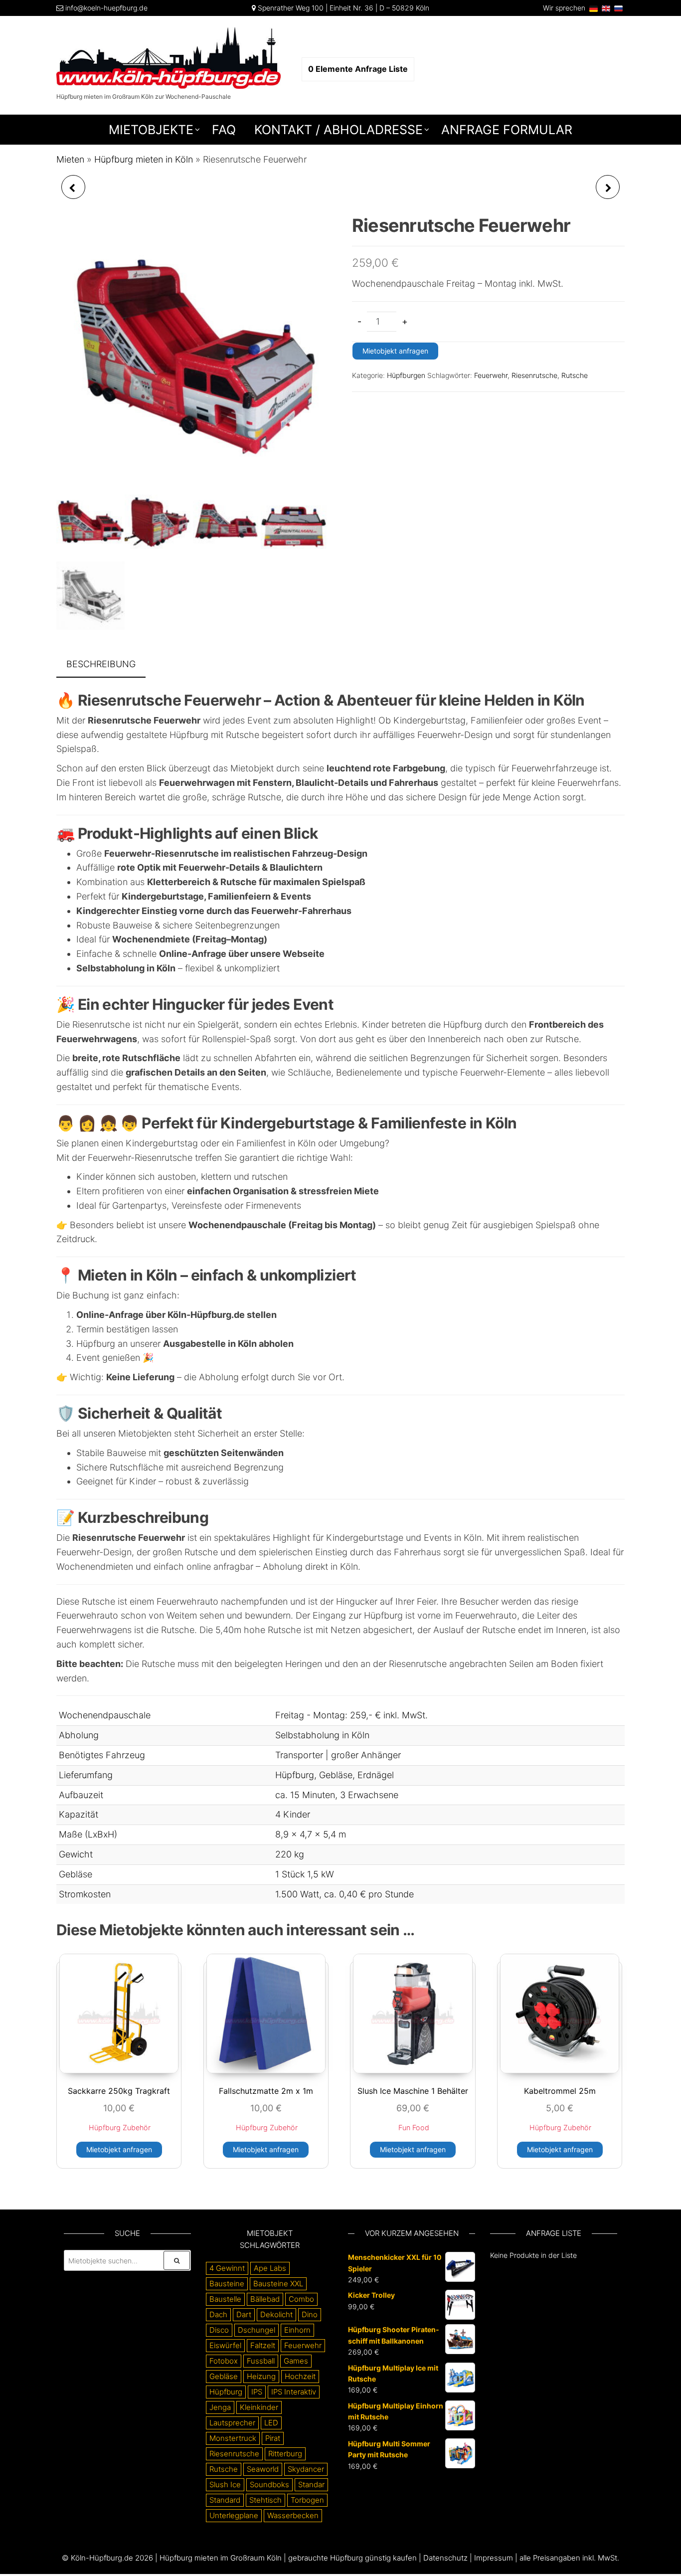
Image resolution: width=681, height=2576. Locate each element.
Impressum (494, 2558)
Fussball (261, 2361)
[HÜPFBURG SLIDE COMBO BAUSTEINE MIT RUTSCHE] (73, 187)
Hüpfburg (226, 2392)
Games (296, 2361)
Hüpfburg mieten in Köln (144, 159)
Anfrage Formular (507, 130)
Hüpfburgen (406, 375)
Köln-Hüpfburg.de (102, 2558)
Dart (244, 2314)
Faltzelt (263, 2345)
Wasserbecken (293, 2515)
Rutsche (575, 375)
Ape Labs (270, 2268)
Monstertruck (233, 2438)
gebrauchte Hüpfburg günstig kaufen (352, 2558)
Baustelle (225, 2299)
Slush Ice (225, 2484)
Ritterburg (285, 2454)
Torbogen (307, 2500)
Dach (218, 2314)
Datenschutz (445, 2558)
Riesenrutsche (534, 375)
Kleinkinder (259, 2407)
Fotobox (224, 2361)
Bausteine (227, 2284)
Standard (225, 2500)
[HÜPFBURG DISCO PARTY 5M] (608, 187)
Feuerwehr (491, 375)
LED (271, 2423)
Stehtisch (265, 2500)
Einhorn (297, 2330)
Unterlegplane (234, 2515)
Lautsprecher (232, 2423)
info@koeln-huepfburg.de (106, 8)
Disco (219, 2330)
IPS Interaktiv (294, 2392)
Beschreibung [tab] (101, 664)
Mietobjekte (151, 130)
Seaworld (263, 2469)
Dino (310, 2314)
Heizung (261, 2376)
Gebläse (224, 2376)
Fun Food (414, 2127)
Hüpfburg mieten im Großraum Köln (221, 2558)
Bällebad (265, 2299)
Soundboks (269, 2484)
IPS (257, 2392)
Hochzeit (300, 2376)
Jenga (220, 2407)
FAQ (224, 130)
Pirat (273, 2438)
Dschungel (256, 2330)
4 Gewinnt (227, 2268)
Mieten (70, 159)
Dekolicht (276, 2314)
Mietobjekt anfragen (395, 351)
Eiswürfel (225, 2345)
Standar (311, 2484)
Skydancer (306, 2469)
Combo (301, 2299)
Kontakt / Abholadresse (339, 130)
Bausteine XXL (278, 2284)
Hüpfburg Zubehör (120, 2127)
